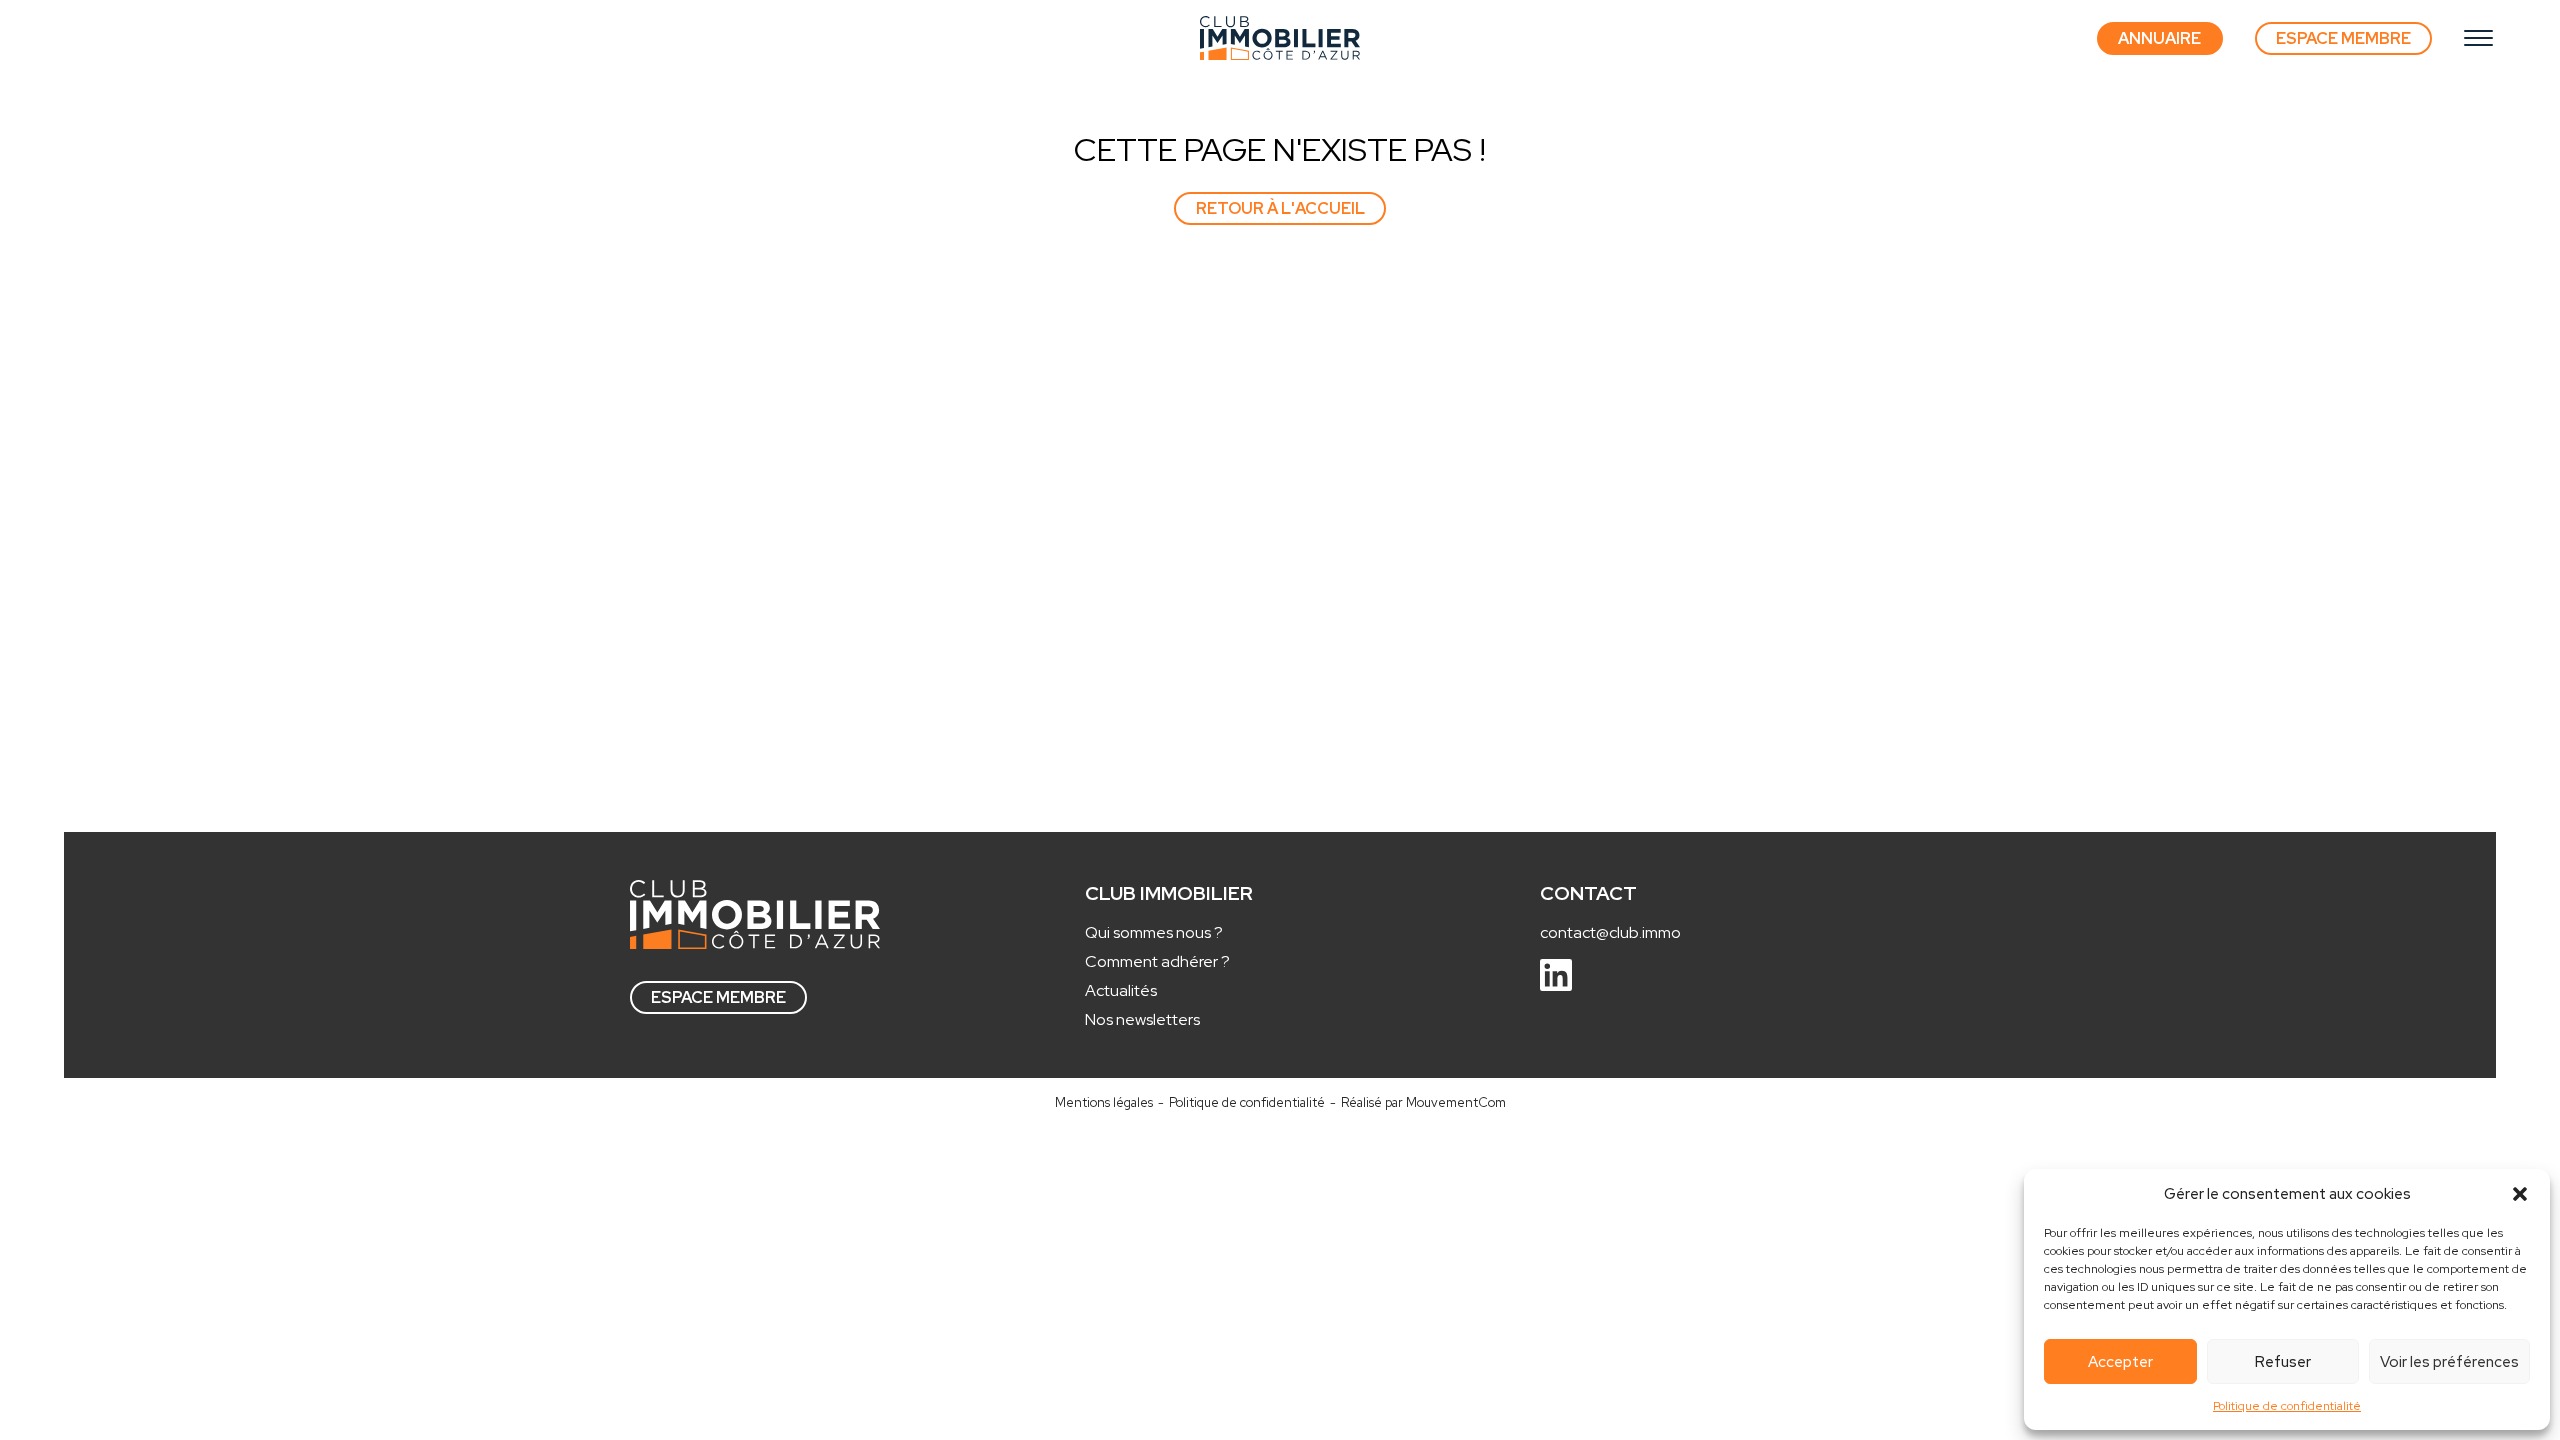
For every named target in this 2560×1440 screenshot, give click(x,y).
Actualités (1121, 990)
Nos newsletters (1142, 1019)
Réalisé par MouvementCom (1423, 1102)
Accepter (2120, 1362)
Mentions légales (1104, 1102)
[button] (2520, 1194)
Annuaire (2159, 38)
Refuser (2283, 1362)
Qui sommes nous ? (1154, 932)
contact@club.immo (1610, 932)
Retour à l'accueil (1280, 208)
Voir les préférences (2449, 1362)
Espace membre (718, 997)
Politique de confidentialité (2287, 1406)
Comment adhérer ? (1157, 961)
